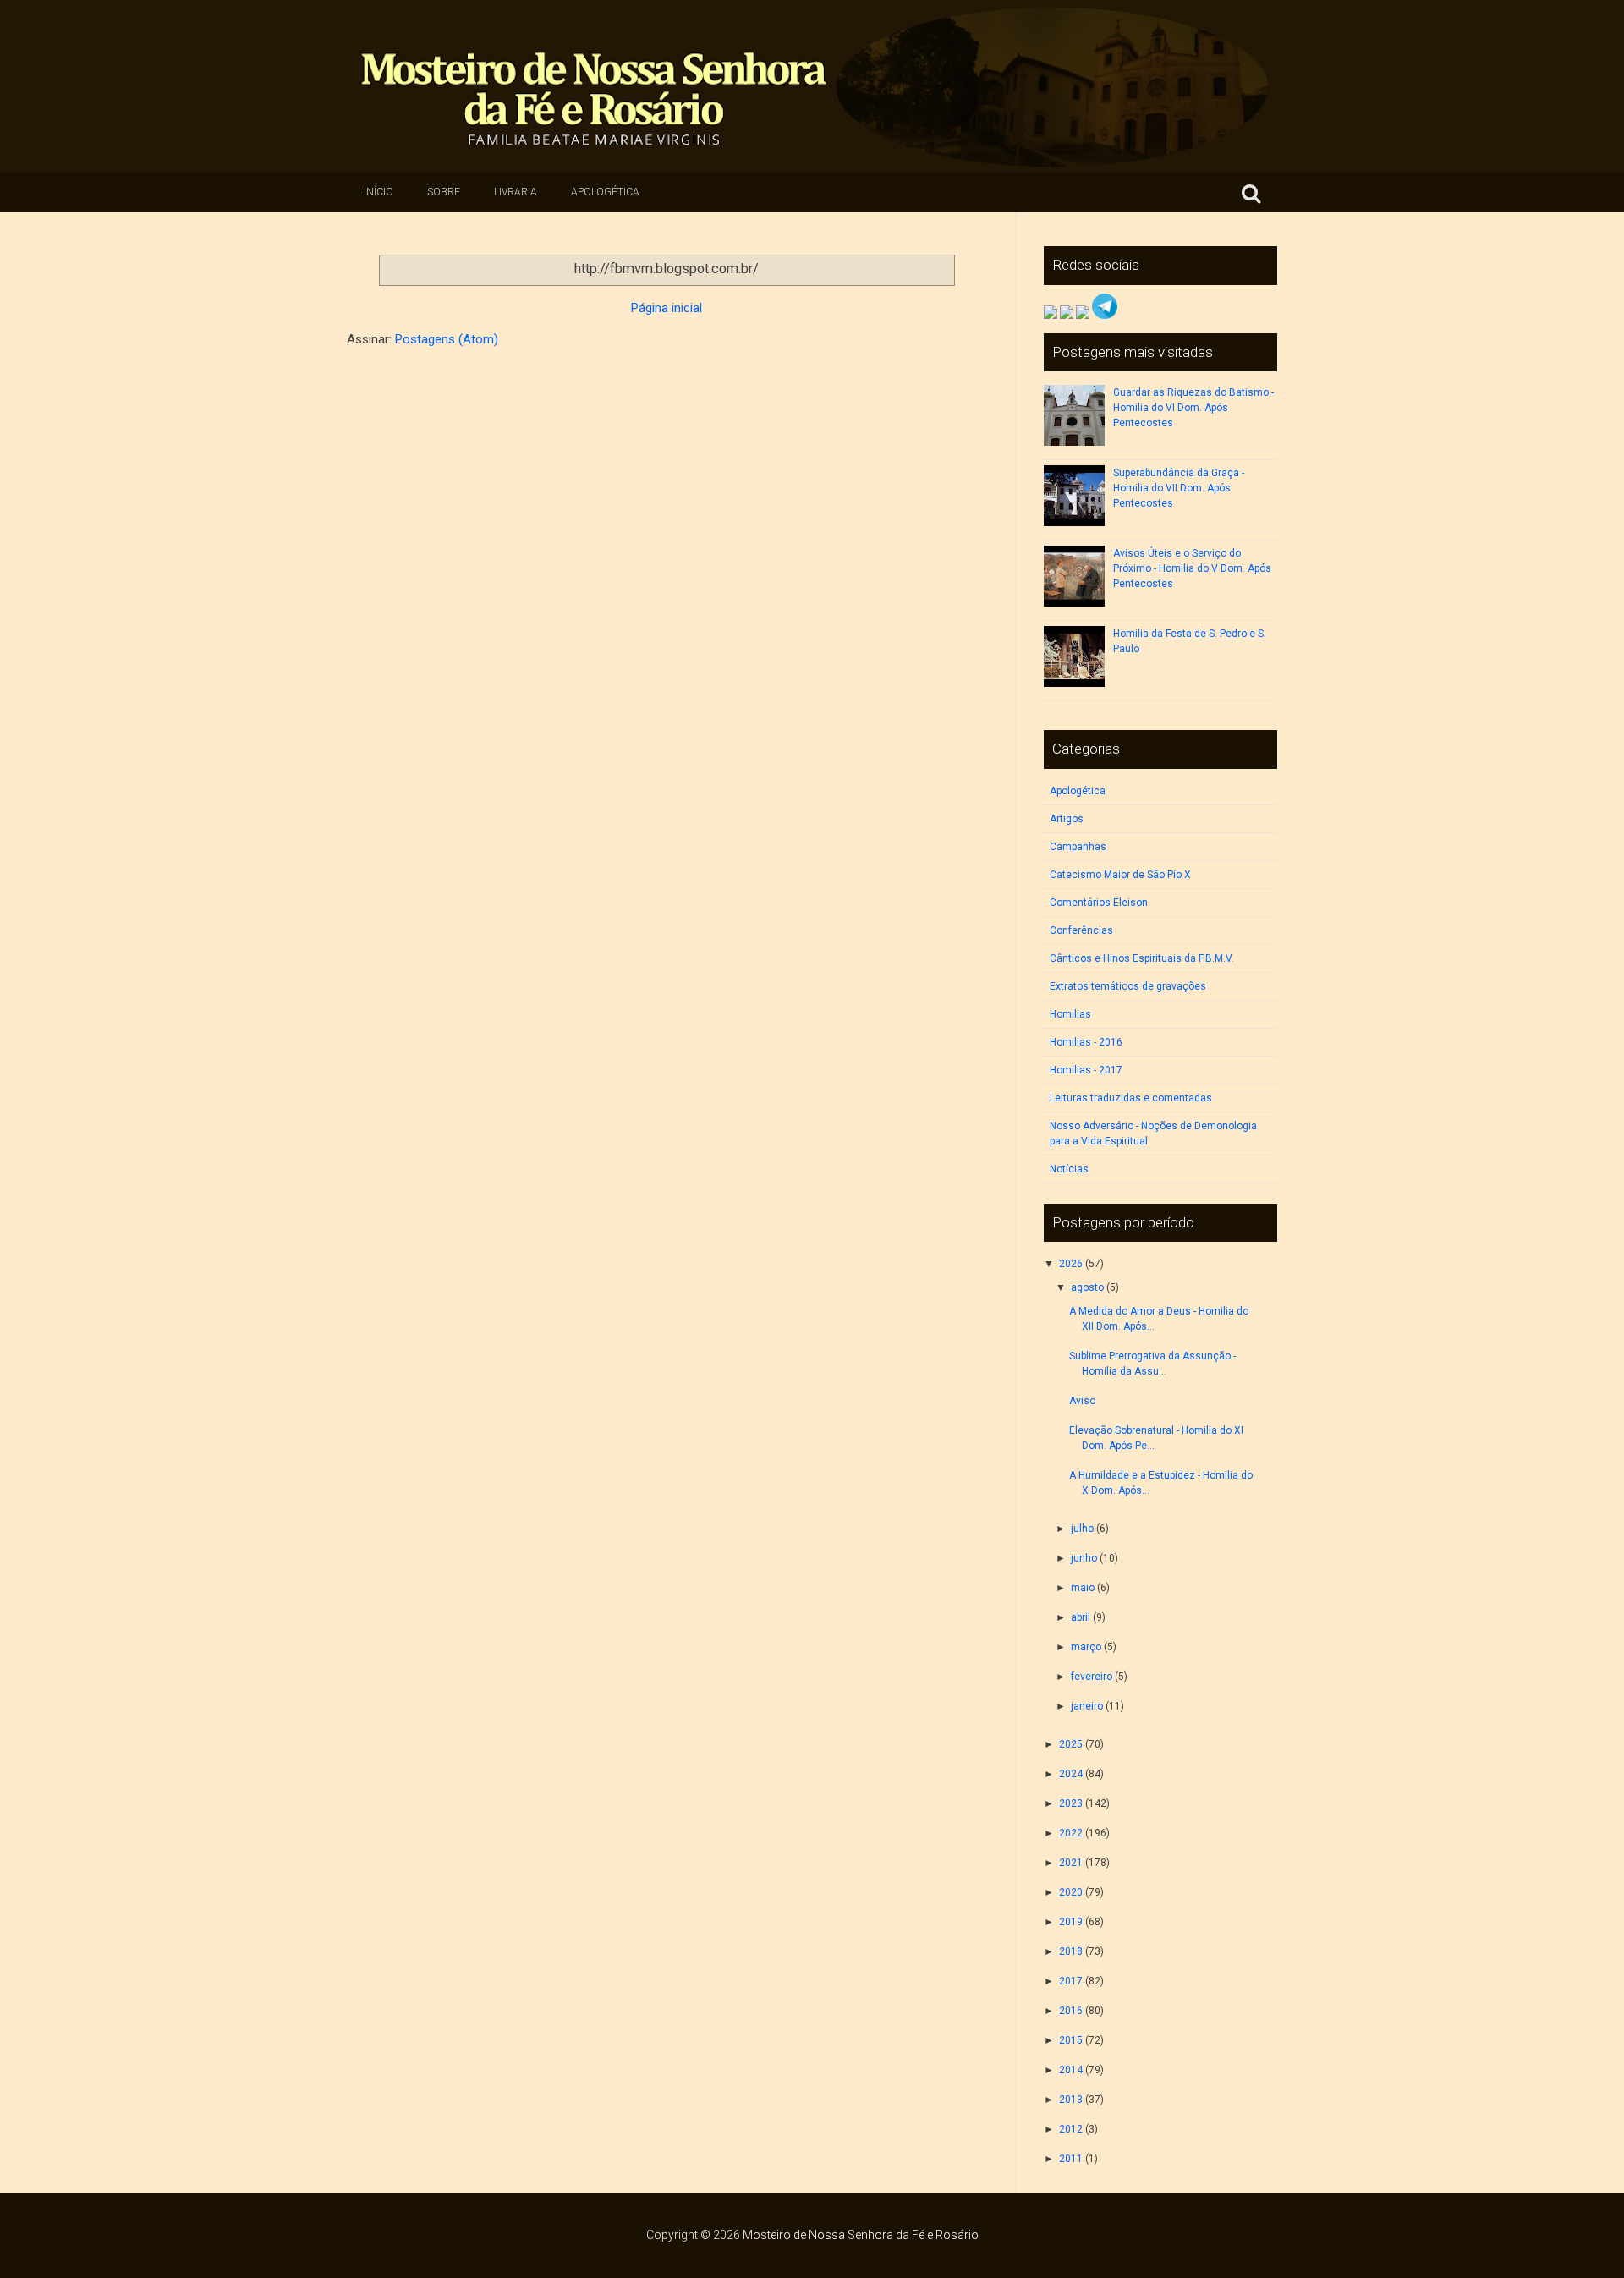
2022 (1071, 1833)
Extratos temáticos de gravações (1128, 986)
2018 (1071, 1951)
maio (1083, 1588)
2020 (1071, 1892)
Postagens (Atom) (447, 339)
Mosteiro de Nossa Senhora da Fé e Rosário (861, 2235)
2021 (1071, 1863)
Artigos (1067, 819)
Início (379, 192)
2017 (1071, 1981)
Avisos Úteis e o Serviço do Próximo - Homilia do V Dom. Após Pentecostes (1192, 568)
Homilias (1070, 1014)
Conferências (1081, 930)
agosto (1087, 1287)
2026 (1071, 1264)
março (1086, 1647)
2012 (1071, 2129)
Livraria (516, 192)
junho (1084, 1558)
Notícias (1069, 1169)
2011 (1071, 2159)
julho (1082, 1529)
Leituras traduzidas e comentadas (1131, 1098)
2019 (1071, 1922)
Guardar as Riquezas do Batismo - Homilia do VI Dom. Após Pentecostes (1193, 408)
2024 (1071, 1774)
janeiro (1087, 1706)
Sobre (444, 192)
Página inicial (667, 308)
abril (1081, 1617)
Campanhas (1078, 847)
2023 (1071, 1803)
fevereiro (1092, 1677)
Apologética (605, 192)
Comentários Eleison (1099, 903)
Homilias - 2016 (1086, 1042)
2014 (1071, 2070)
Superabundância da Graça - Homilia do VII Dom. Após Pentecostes (1179, 488)
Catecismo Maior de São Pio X (1120, 875)
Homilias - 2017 (1086, 1070)
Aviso (1082, 1401)
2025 (1071, 1744)
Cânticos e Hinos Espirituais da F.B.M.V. (1142, 958)
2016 (1071, 2011)
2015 (1071, 2040)
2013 (1071, 2100)
